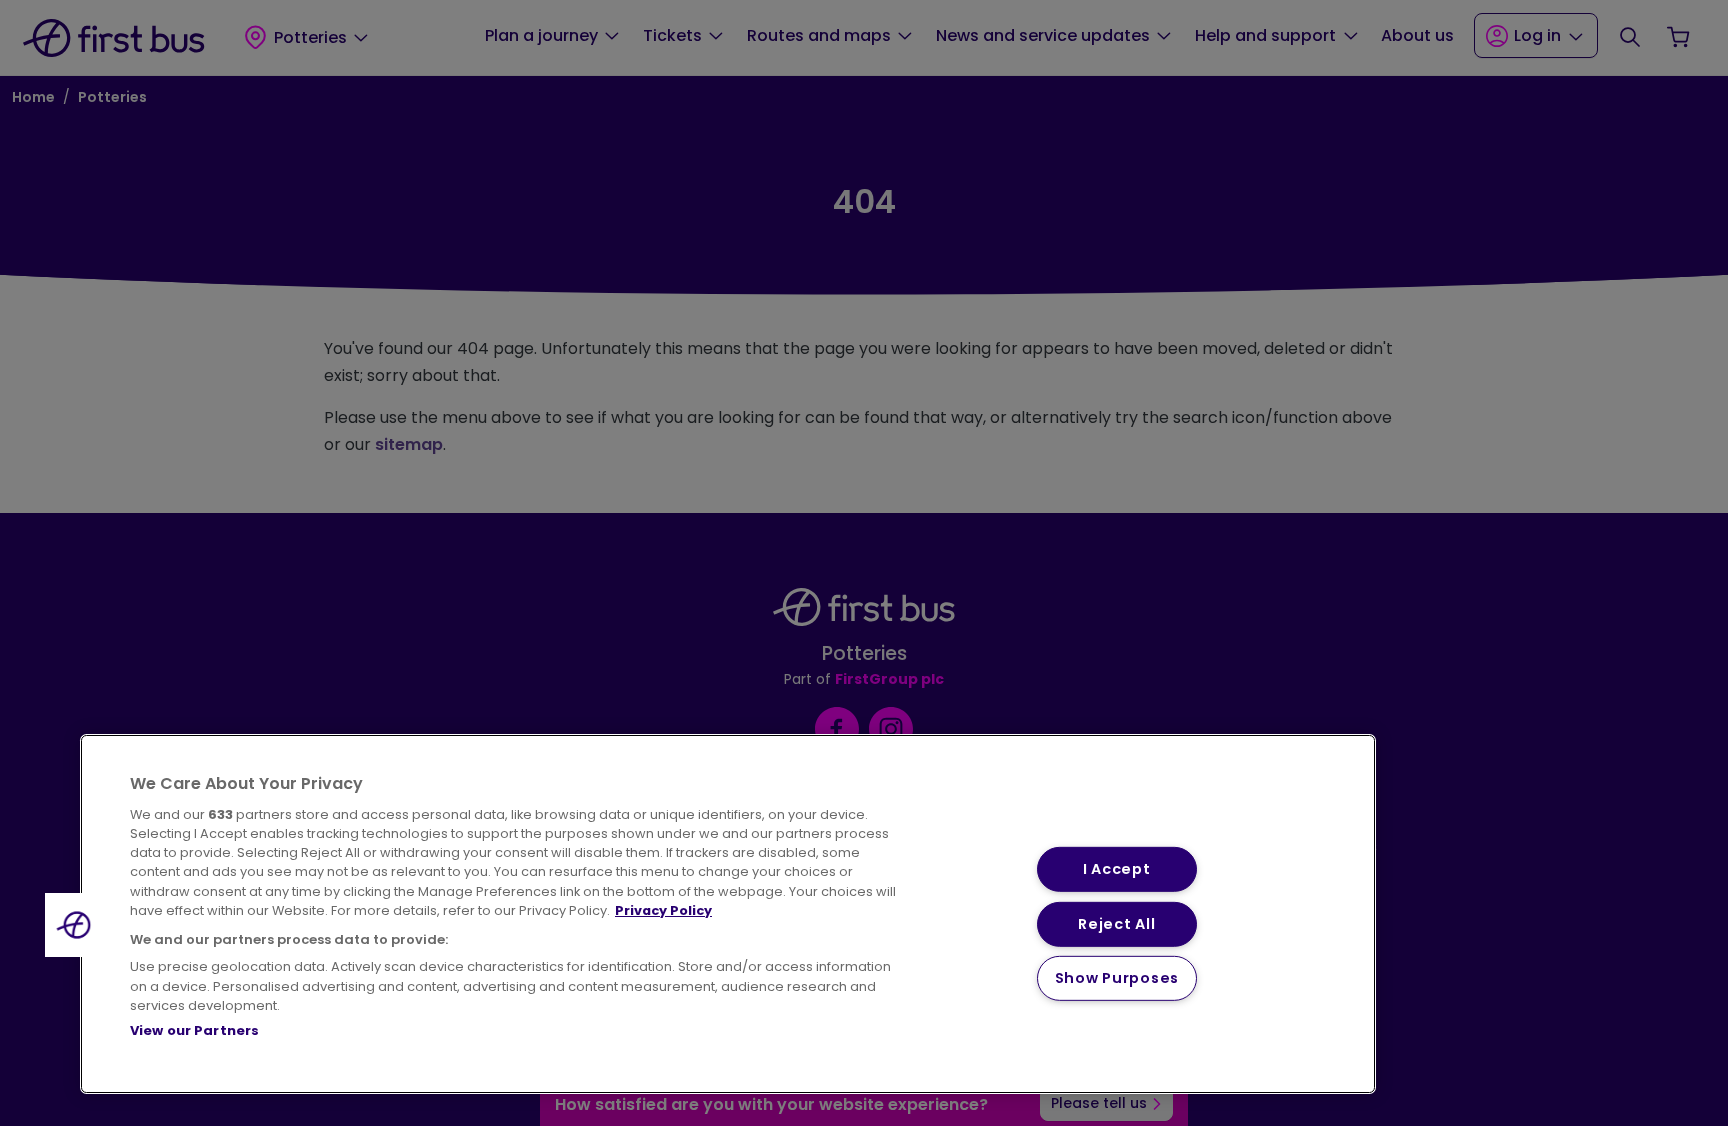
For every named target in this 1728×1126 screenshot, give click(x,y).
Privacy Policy (663, 910)
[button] (77, 925)
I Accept (1117, 869)
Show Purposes (1117, 978)
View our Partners (194, 1030)
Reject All (1116, 923)
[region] (728, 914)
